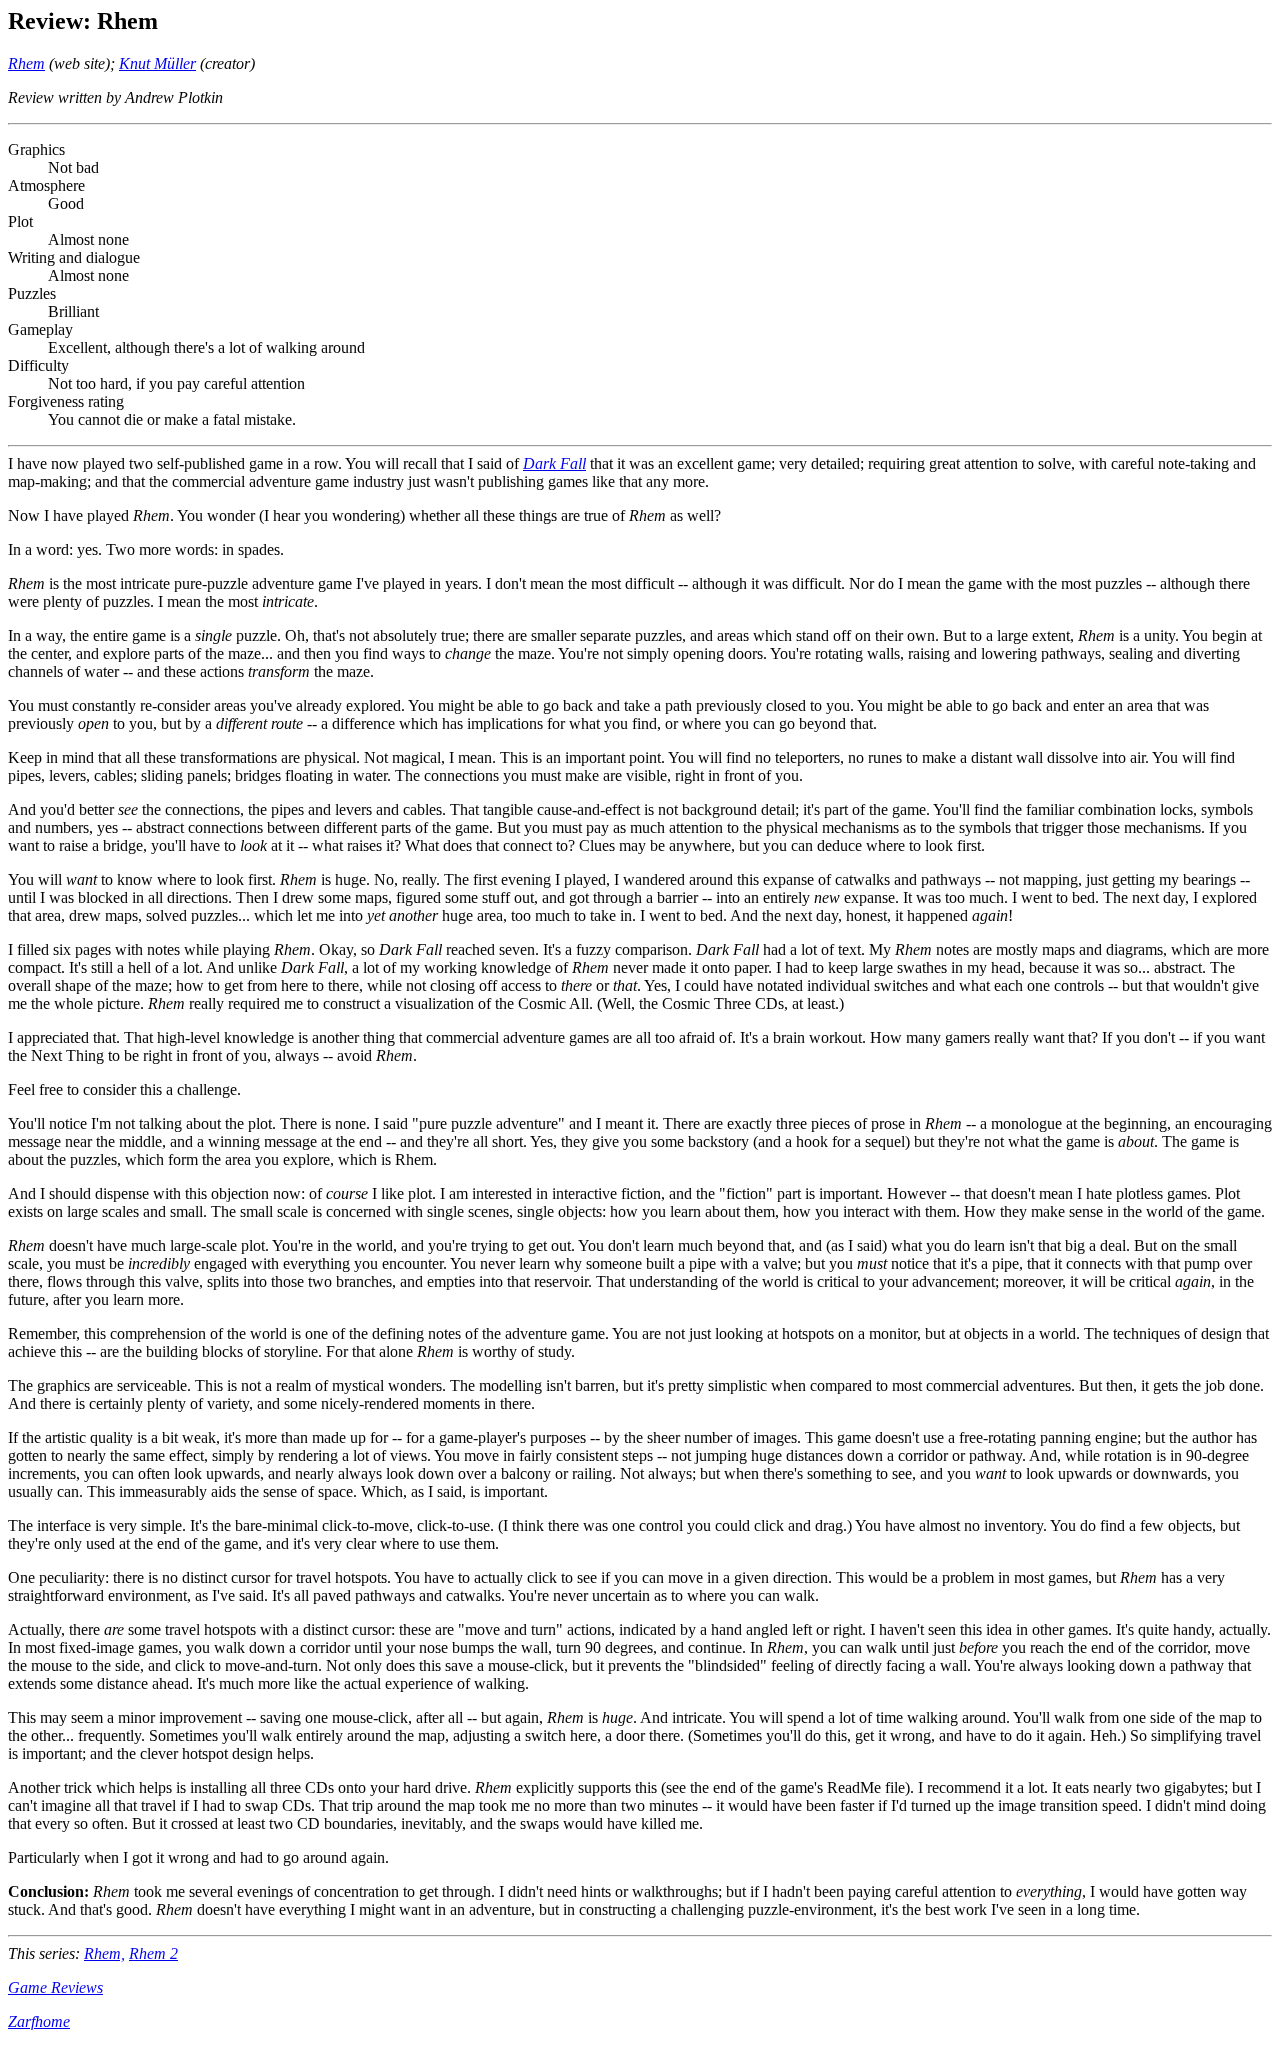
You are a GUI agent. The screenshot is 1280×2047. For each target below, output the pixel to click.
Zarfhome (39, 2021)
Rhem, (104, 1953)
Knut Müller (157, 63)
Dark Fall (554, 463)
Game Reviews (55, 1987)
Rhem (26, 63)
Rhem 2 (153, 1953)
